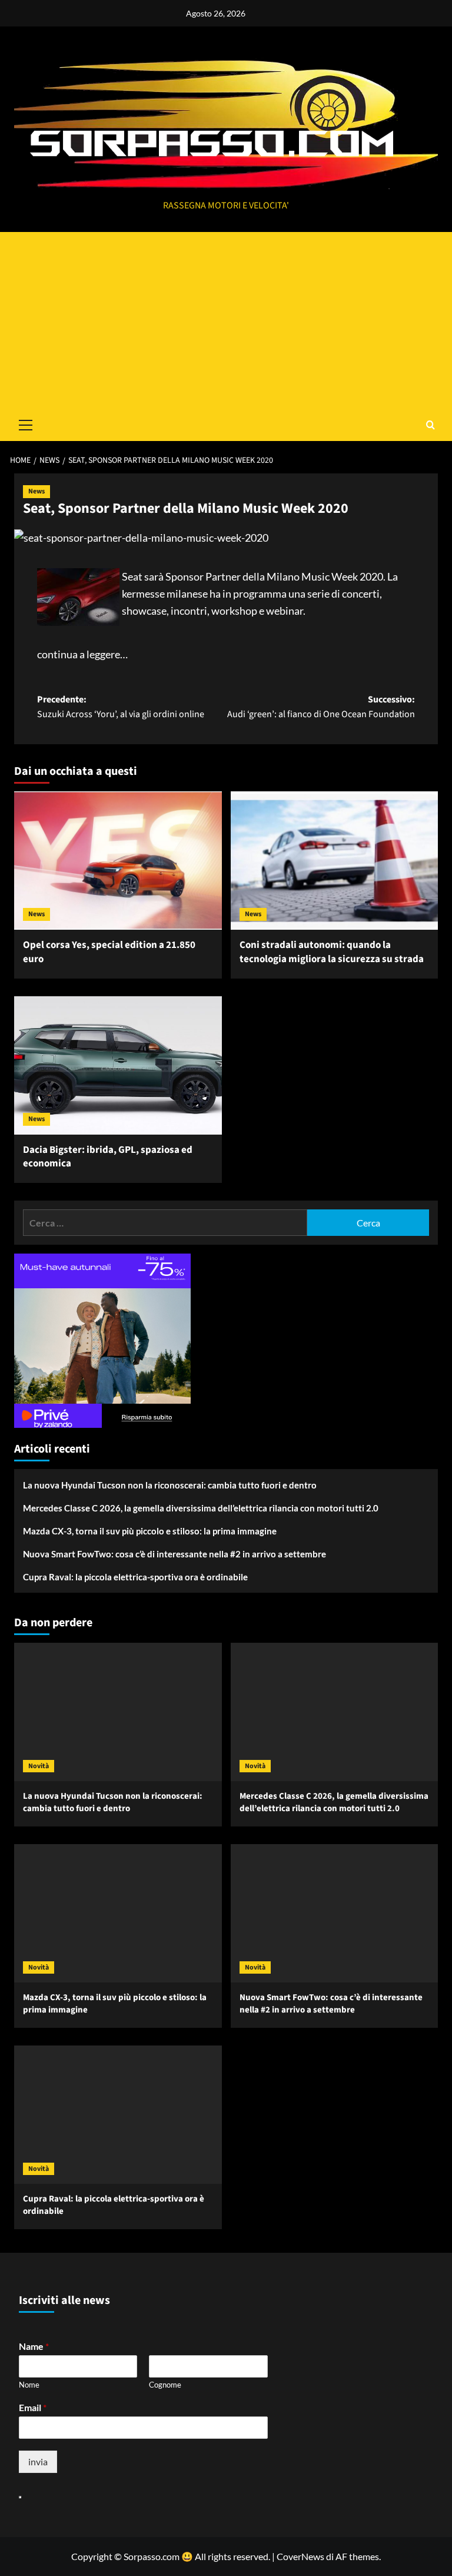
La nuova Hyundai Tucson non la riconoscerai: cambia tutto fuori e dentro (170, 1485)
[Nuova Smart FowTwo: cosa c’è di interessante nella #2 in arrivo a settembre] (335, 1913)
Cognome (165, 2385)
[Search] (431, 425)
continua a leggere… (82, 654)
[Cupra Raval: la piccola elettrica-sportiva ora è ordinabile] (118, 2115)
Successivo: (321, 707)
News (36, 491)
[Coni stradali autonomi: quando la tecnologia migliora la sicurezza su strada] (335, 861)
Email (33, 2407)
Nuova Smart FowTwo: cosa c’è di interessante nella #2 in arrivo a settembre (175, 1554)
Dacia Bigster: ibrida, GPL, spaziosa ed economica (108, 1157)
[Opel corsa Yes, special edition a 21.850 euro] (118, 861)
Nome (29, 2385)
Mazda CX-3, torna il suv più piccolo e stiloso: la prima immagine (150, 1531)
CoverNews (300, 2556)
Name (34, 2346)
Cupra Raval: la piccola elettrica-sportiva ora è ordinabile (135, 1577)
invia (38, 2461)
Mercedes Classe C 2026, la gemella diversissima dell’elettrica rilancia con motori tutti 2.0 (201, 1508)
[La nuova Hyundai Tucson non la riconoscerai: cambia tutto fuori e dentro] (118, 1712)
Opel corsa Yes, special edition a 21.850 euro (109, 952)
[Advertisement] (226, 320)
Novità (39, 1766)
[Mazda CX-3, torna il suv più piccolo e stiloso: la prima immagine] (118, 1913)
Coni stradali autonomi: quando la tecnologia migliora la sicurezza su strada (332, 952)
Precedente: (121, 707)
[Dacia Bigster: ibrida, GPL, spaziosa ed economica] (118, 1065)
